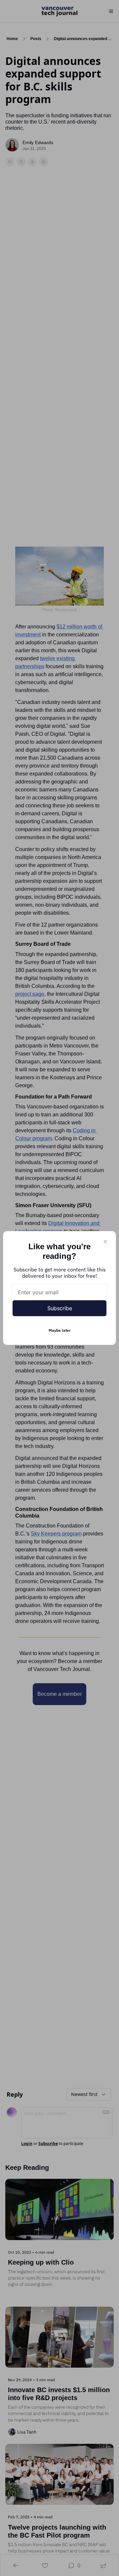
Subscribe (60, 1308)
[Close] (105, 1242)
